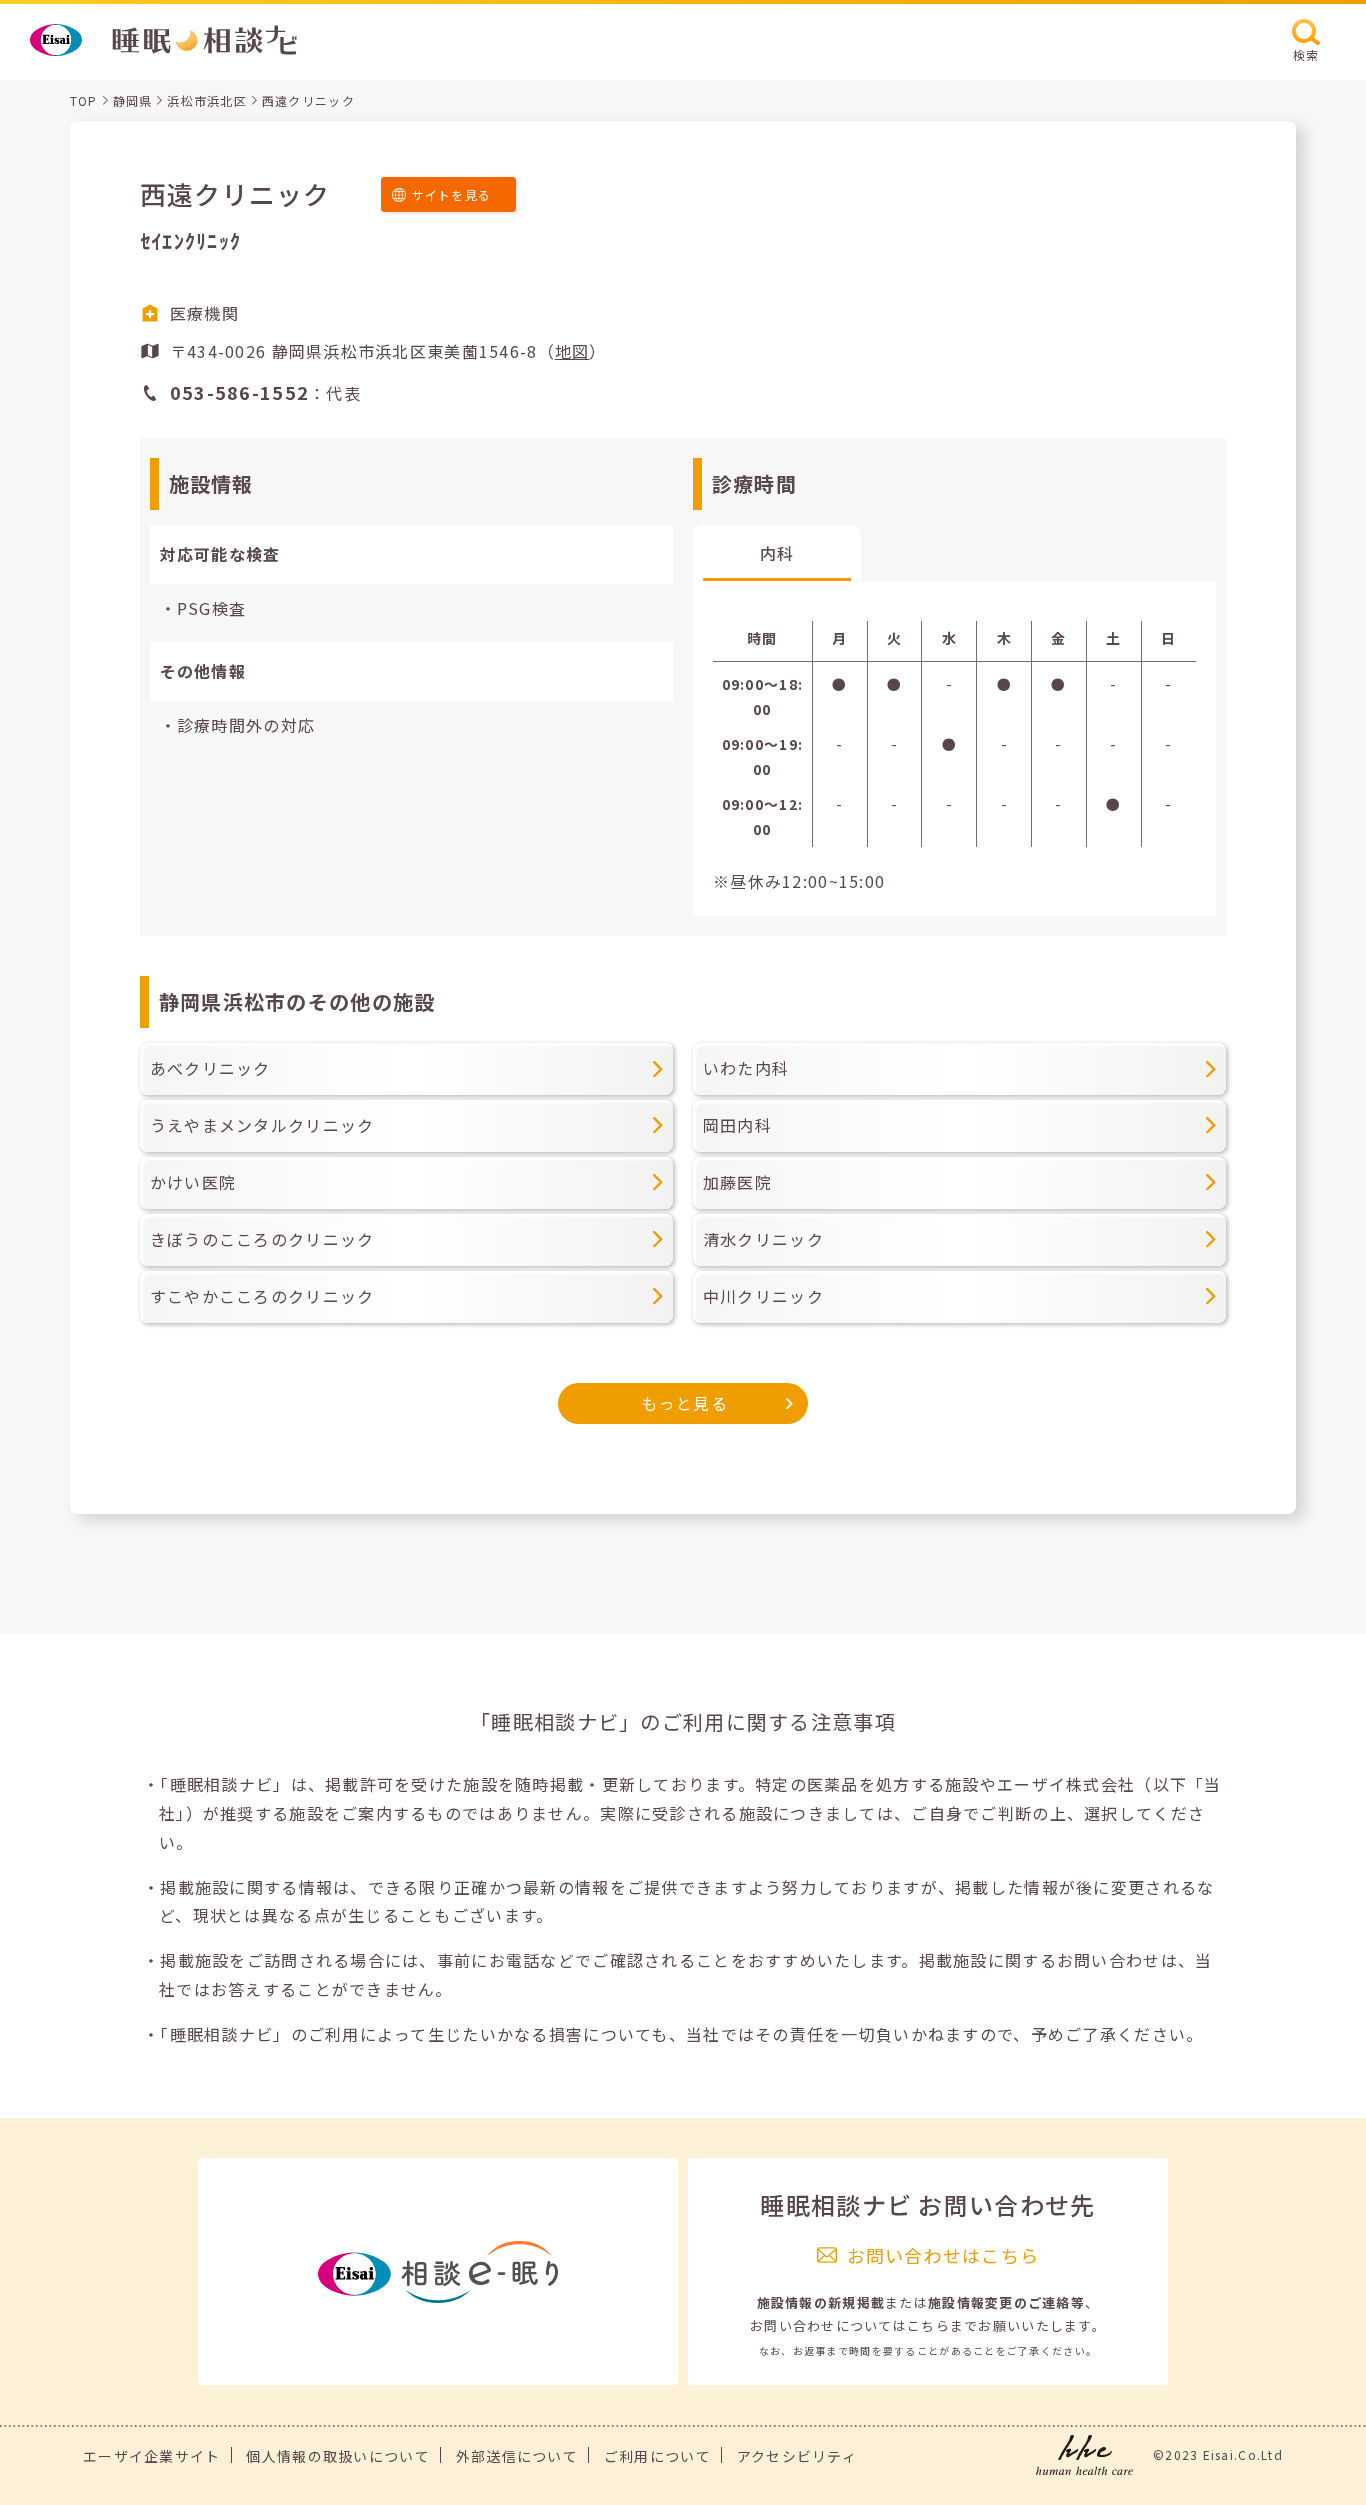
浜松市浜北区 (207, 100)
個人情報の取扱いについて (337, 2456)
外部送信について (517, 2456)
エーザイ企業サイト (152, 2456)
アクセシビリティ (797, 2456)
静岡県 (133, 100)
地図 (572, 351)
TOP (84, 100)
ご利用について (657, 2456)
